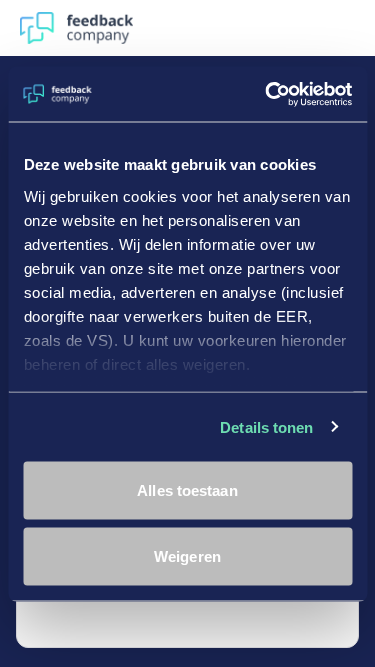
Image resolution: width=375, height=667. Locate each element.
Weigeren (187, 555)
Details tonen (266, 426)
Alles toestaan (187, 490)
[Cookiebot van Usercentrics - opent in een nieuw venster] (267, 94)
